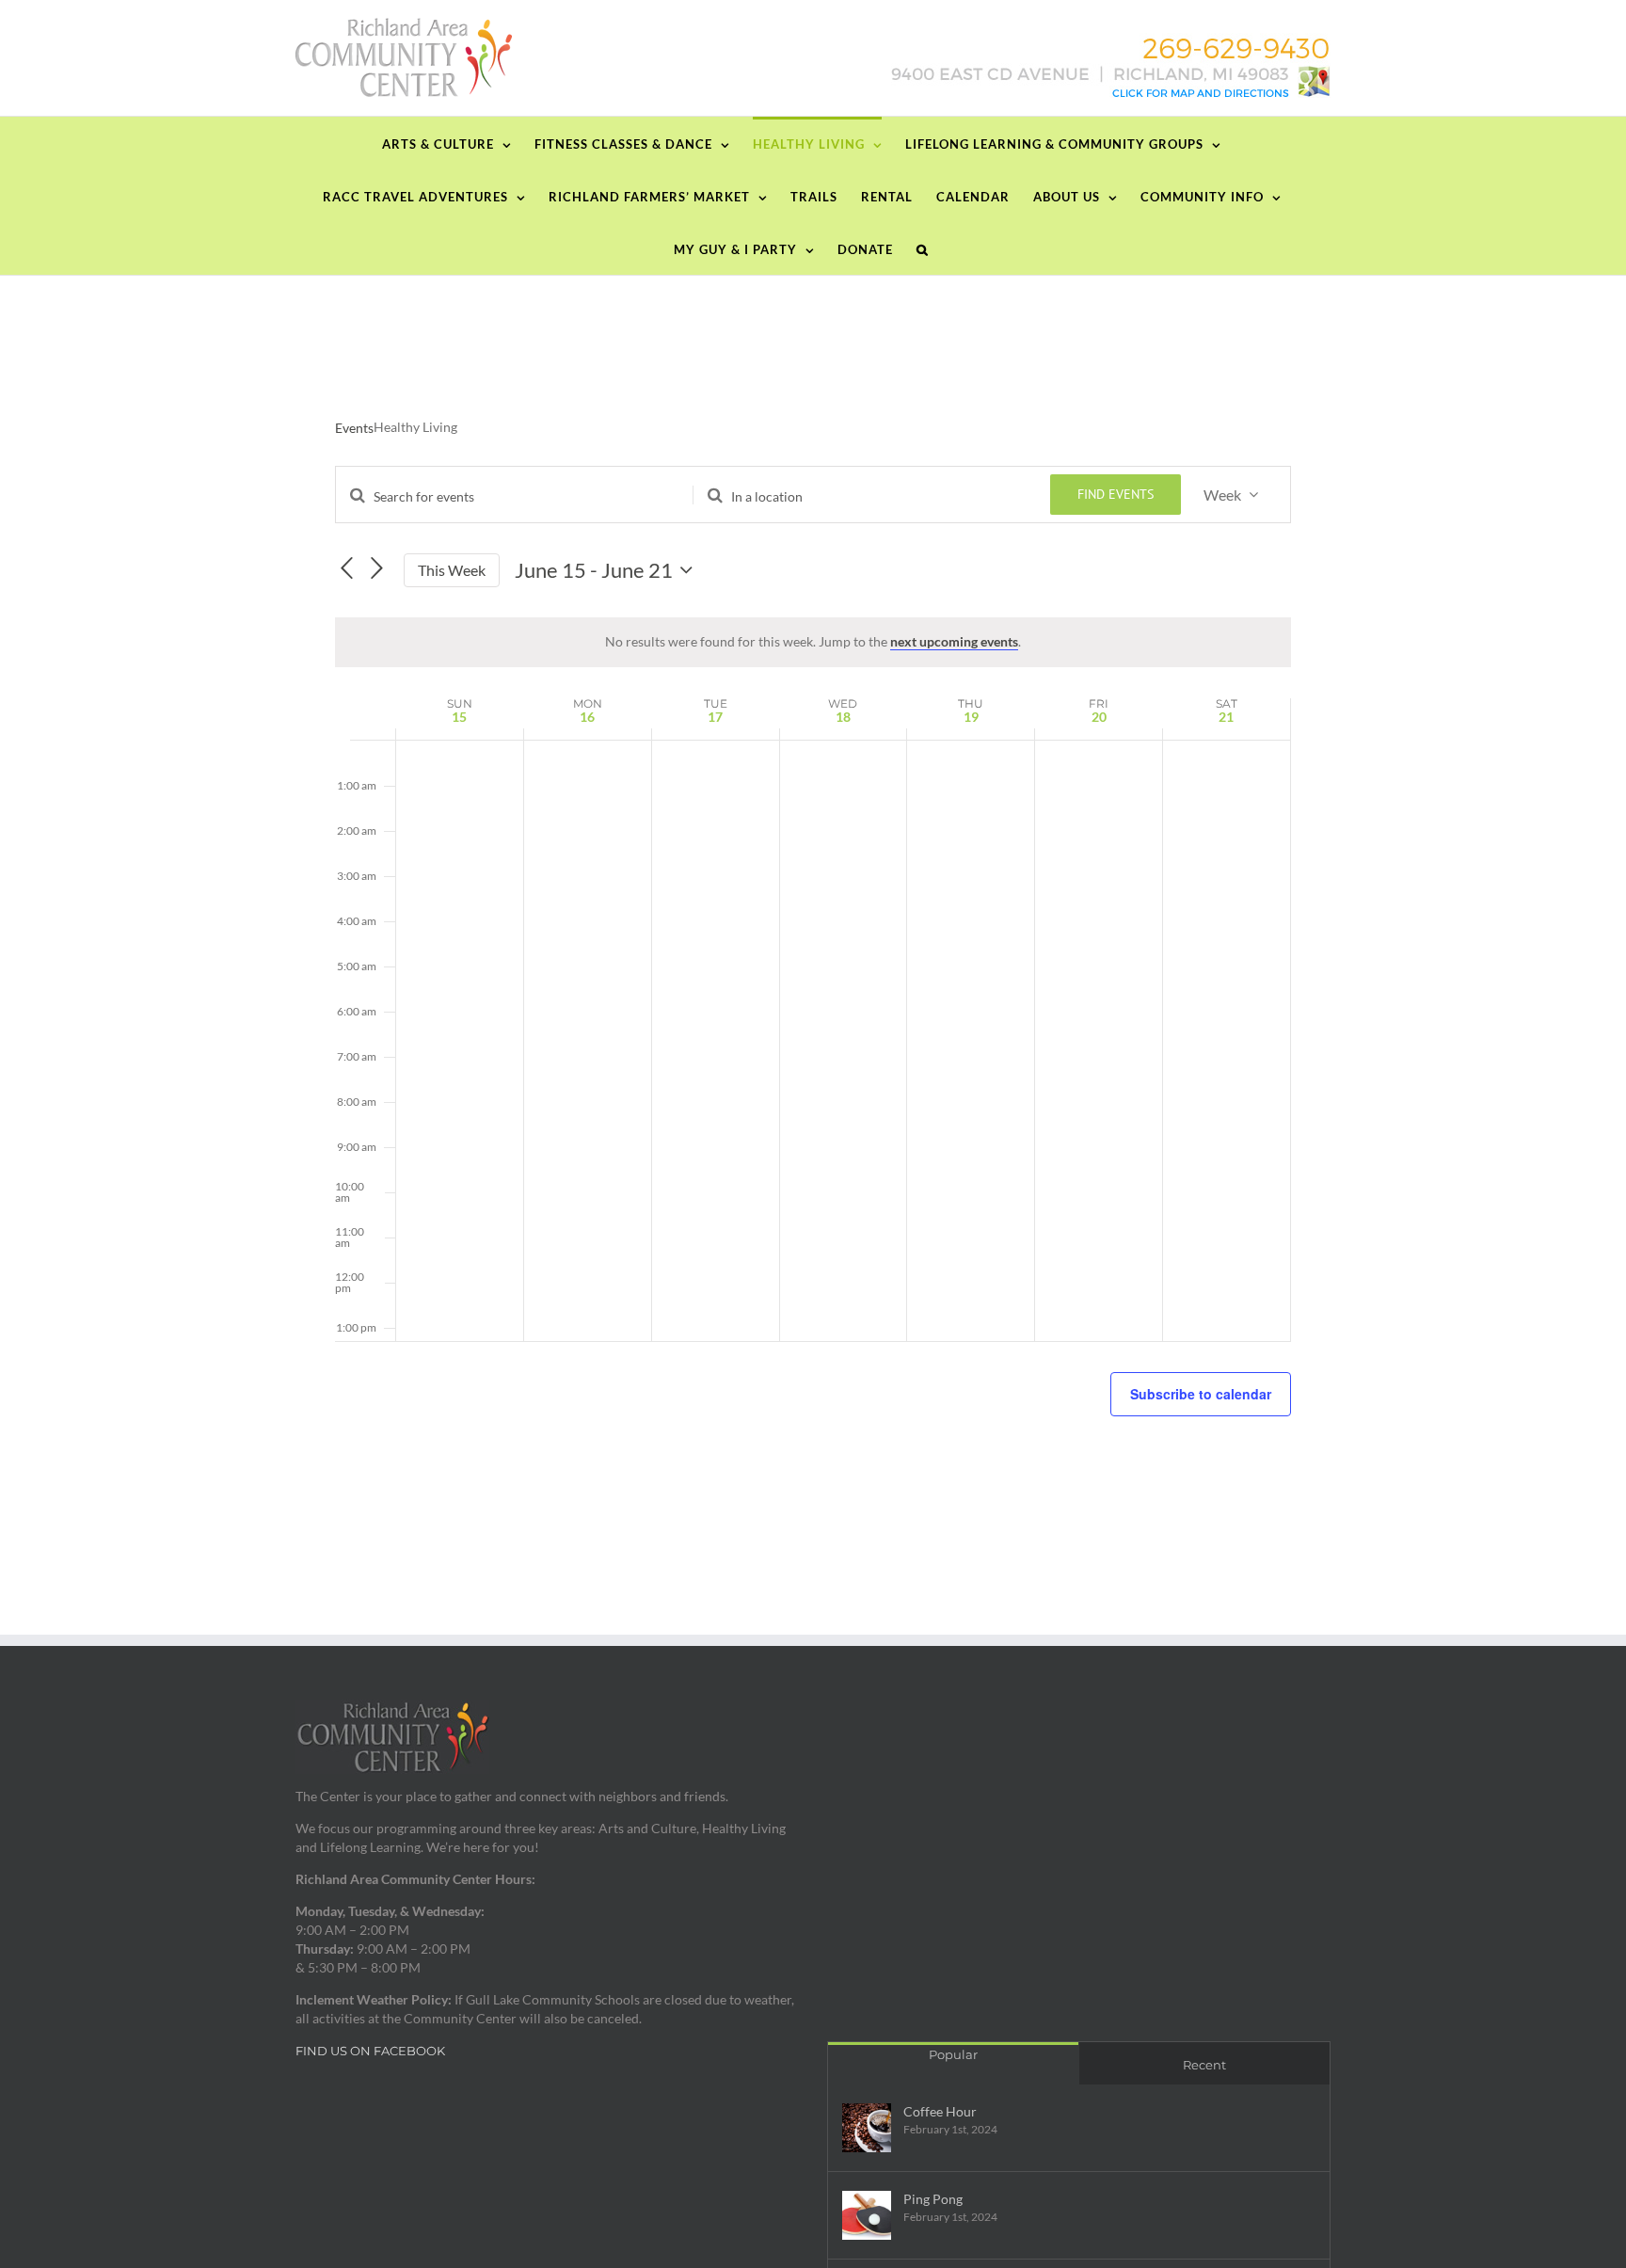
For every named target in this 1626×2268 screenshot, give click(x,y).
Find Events (1116, 494)
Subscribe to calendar (1201, 1394)
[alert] (813, 642)
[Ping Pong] (867, 2215)
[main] (813, 962)
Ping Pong (933, 2199)
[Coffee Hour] (867, 2128)
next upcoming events (954, 641)
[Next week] (377, 568)
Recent (1204, 2065)
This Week (452, 570)
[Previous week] (346, 568)
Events (354, 428)
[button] (923, 248)
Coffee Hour (940, 2111)
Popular (953, 2054)
